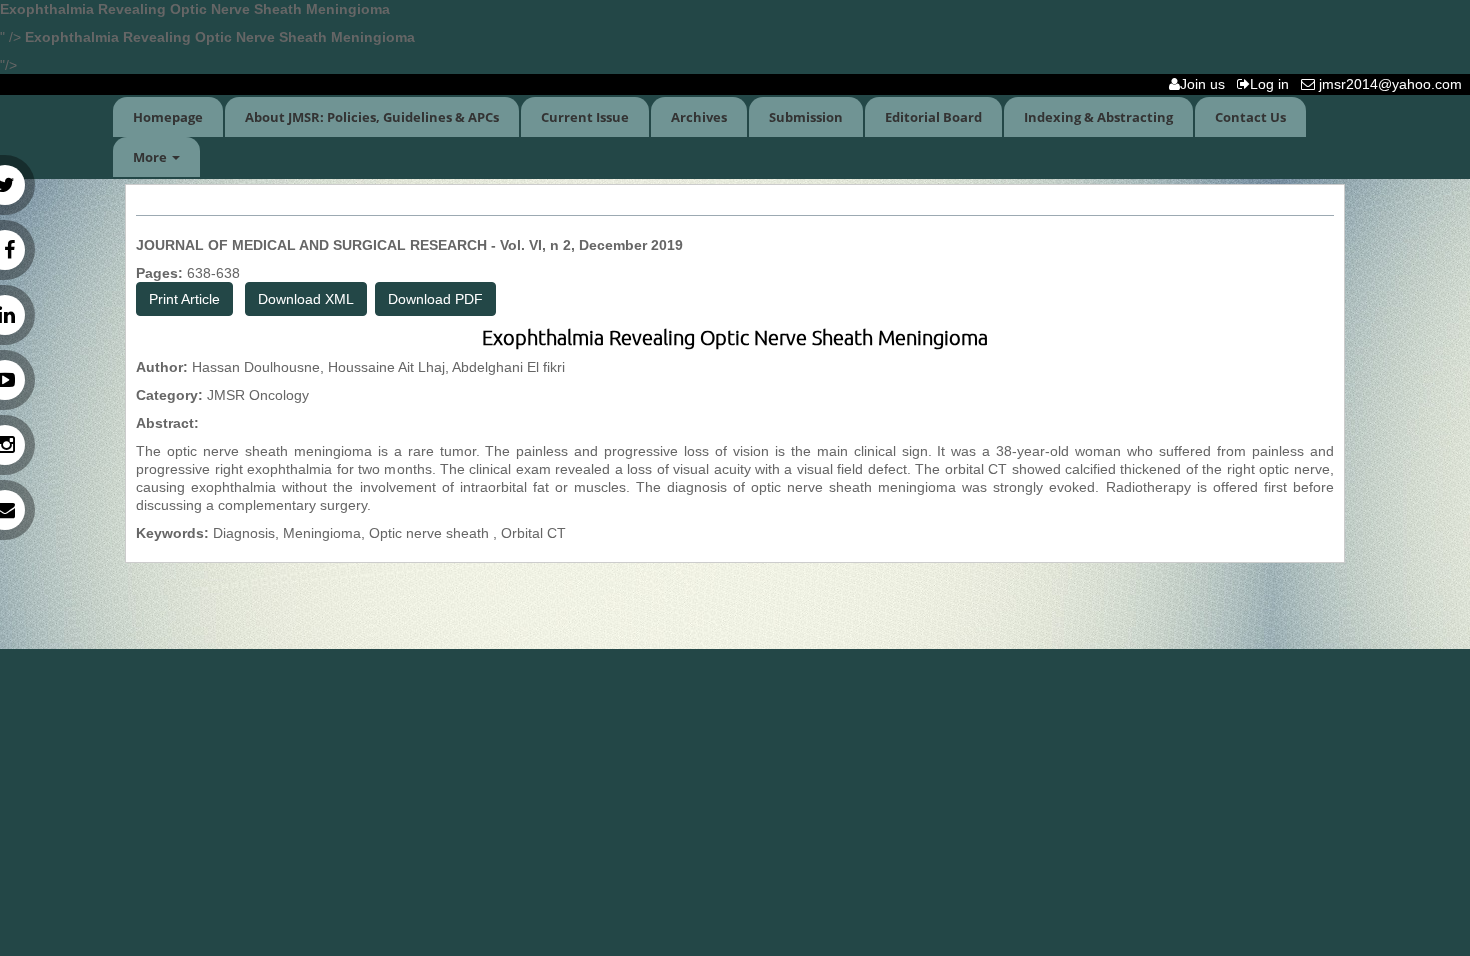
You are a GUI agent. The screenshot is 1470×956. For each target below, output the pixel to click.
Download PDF (435, 299)
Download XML (306, 299)
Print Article (184, 299)
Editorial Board (933, 117)
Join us (1206, 84)
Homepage (168, 117)
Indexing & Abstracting (1098, 117)
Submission (806, 117)
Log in (1273, 84)
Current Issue (585, 117)
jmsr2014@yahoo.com (1392, 84)
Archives (699, 117)
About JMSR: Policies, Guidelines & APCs (372, 117)
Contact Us (1250, 117)
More (151, 157)
